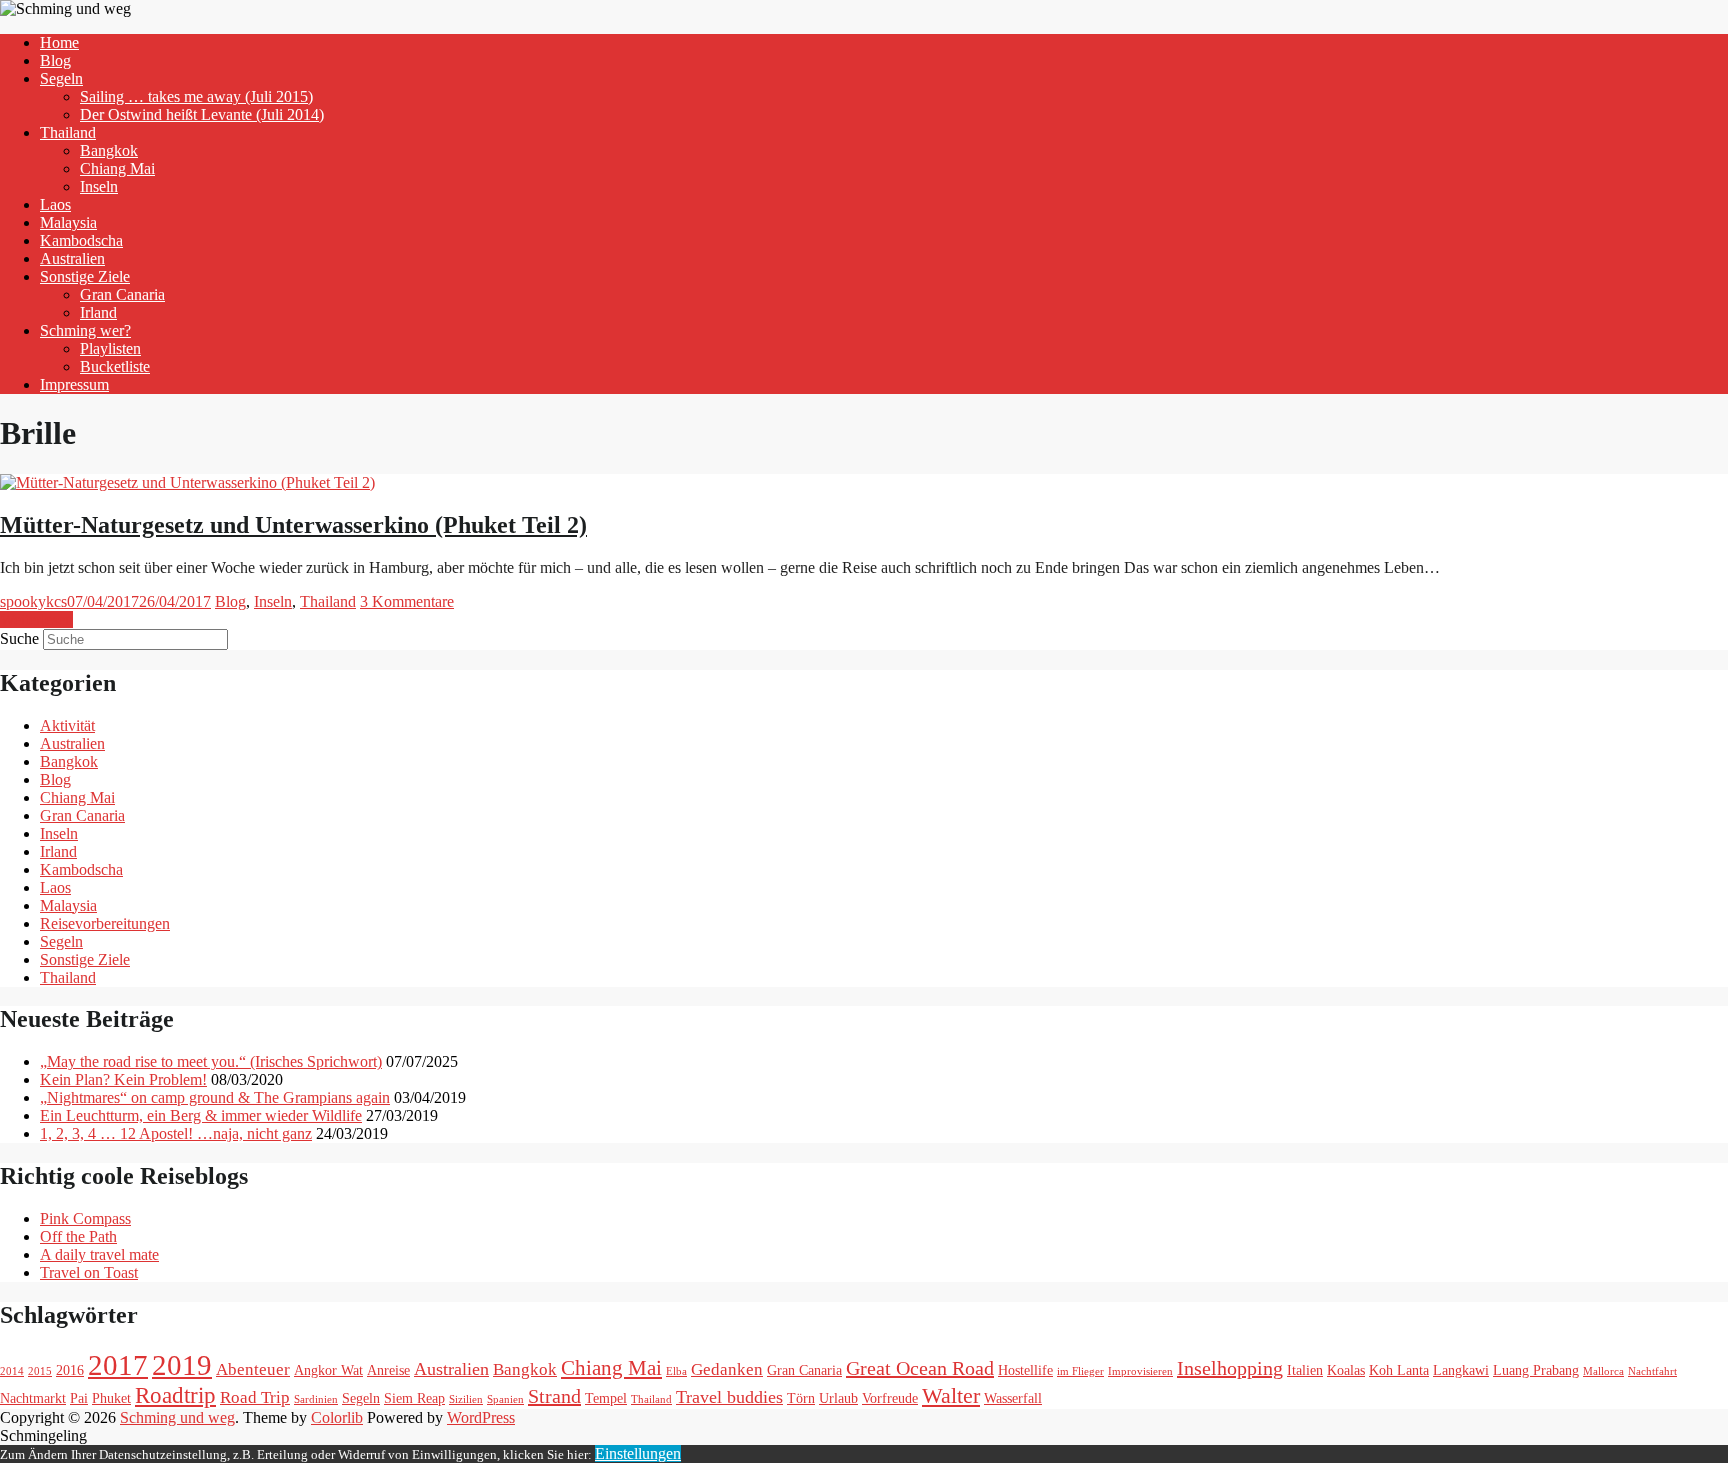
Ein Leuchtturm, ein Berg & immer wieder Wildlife (201, 1115)
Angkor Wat (328, 1370)
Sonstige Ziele (85, 276)
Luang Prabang (1536, 1370)
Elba (676, 1371)
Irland (98, 312)
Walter (951, 1395)
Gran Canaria (122, 294)
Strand (554, 1396)
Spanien (505, 1399)
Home (59, 42)
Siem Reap (414, 1398)
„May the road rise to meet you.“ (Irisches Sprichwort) (211, 1061)
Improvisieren (1140, 1371)
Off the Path (78, 1236)
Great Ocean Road (920, 1368)
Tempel (606, 1398)
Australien (72, 258)
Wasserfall (1013, 1398)
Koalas (1346, 1370)
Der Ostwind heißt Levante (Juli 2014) (202, 114)
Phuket (111, 1398)
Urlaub (838, 1398)
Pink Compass (85, 1218)
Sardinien (316, 1399)
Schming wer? (85, 330)
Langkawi (1461, 1370)
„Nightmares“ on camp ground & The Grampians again (215, 1097)
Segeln (61, 78)
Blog (55, 60)
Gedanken (727, 1369)
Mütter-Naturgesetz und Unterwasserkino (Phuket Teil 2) (293, 525)
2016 (70, 1370)
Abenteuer (253, 1369)
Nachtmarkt (33, 1398)
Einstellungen (638, 1453)
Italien (1305, 1370)
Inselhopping (1230, 1368)
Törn (801, 1398)
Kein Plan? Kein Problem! (123, 1079)
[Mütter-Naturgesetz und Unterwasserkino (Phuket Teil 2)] (187, 482)
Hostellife (1025, 1370)
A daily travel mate (99, 1254)
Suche (19, 638)
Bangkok (109, 150)
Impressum (74, 384)
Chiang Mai (117, 168)
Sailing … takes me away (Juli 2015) (196, 96)
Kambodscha (81, 240)
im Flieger (1080, 1371)
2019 (182, 1365)
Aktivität (67, 725)
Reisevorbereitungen (105, 923)
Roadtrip (175, 1395)
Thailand (68, 132)
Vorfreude (890, 1398)
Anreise (388, 1370)
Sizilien (466, 1399)
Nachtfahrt (1652, 1371)
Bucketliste (115, 366)
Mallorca (1603, 1371)
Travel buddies (729, 1397)
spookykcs (33, 601)
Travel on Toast (89, 1272)
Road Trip (255, 1397)
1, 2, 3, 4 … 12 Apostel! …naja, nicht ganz (176, 1133)
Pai (79, 1398)
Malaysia (68, 222)
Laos (55, 204)
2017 (118, 1365)
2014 (12, 1371)
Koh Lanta (1399, 1370)
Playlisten (110, 348)
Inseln (99, 186)
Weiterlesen (36, 619)
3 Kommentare (407, 601)
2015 (40, 1371)
